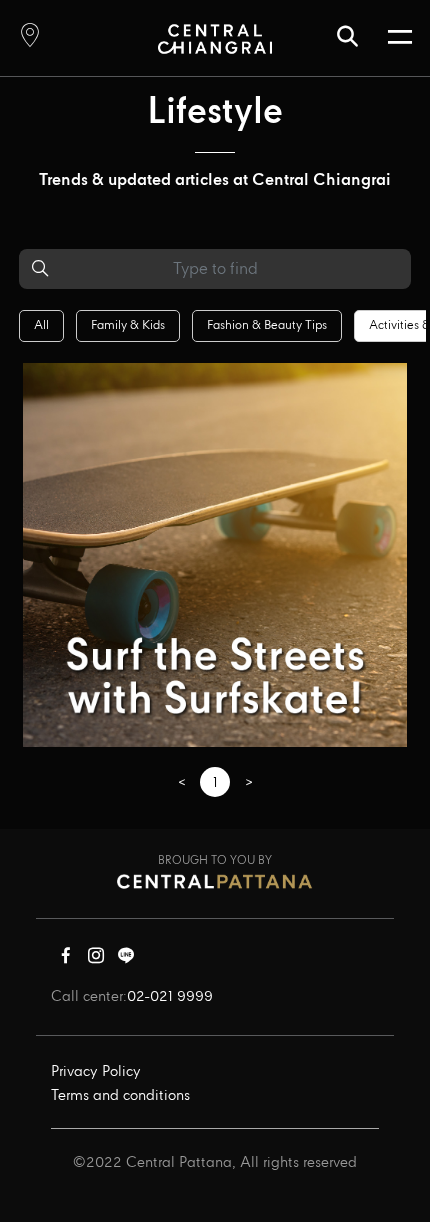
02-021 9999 (170, 997)
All (41, 325)
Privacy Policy (96, 1072)
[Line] (126, 960)
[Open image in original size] (214, 38)
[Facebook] (66, 960)
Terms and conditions (120, 1096)
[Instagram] (96, 960)
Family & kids (128, 325)
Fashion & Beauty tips (267, 325)
